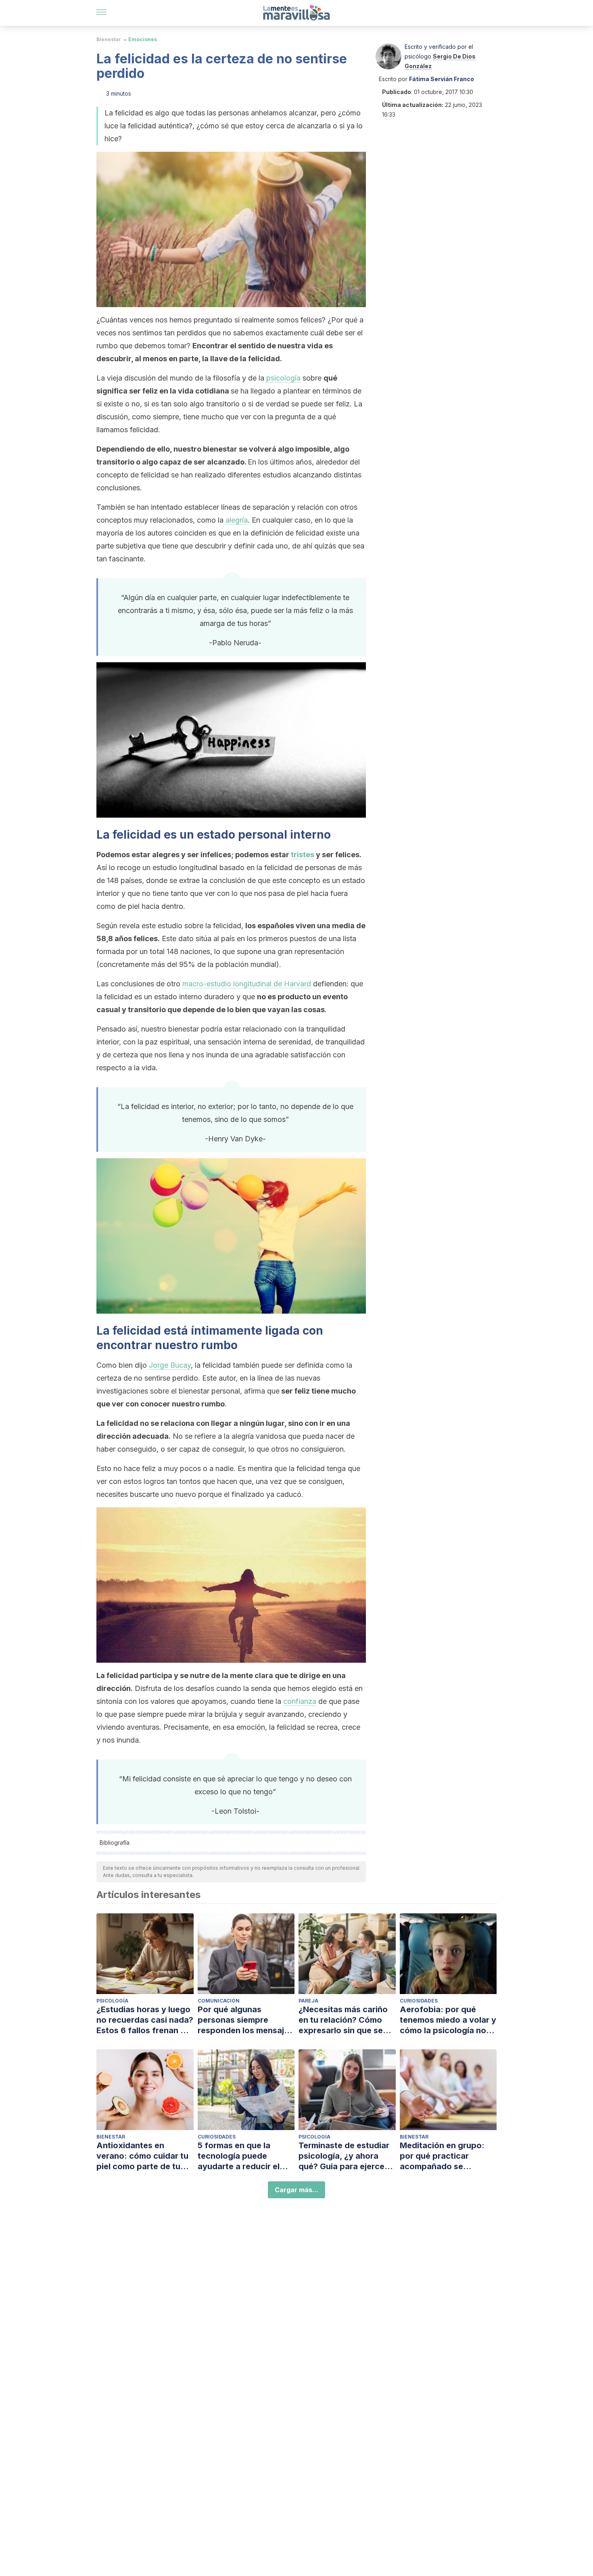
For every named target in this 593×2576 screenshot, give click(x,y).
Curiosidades (419, 2001)
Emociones (143, 39)
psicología (283, 378)
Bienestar (109, 39)
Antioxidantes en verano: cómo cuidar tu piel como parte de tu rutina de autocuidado (142, 2156)
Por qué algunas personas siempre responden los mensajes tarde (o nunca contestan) (245, 2020)
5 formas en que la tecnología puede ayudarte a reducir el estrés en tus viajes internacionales (239, 2156)
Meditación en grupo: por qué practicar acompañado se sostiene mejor (442, 2156)
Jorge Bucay (170, 1365)
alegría (237, 520)
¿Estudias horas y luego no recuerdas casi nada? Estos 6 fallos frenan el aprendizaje (145, 2020)
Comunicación (219, 2001)
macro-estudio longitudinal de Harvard (247, 984)
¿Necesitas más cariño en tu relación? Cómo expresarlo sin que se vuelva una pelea (343, 2020)
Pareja (308, 2001)
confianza (300, 1701)
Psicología (112, 2001)
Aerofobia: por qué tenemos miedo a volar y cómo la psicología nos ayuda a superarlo (448, 2020)
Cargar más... (296, 2190)
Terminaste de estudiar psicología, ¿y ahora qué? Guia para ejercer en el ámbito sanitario (344, 2156)
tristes (303, 855)
